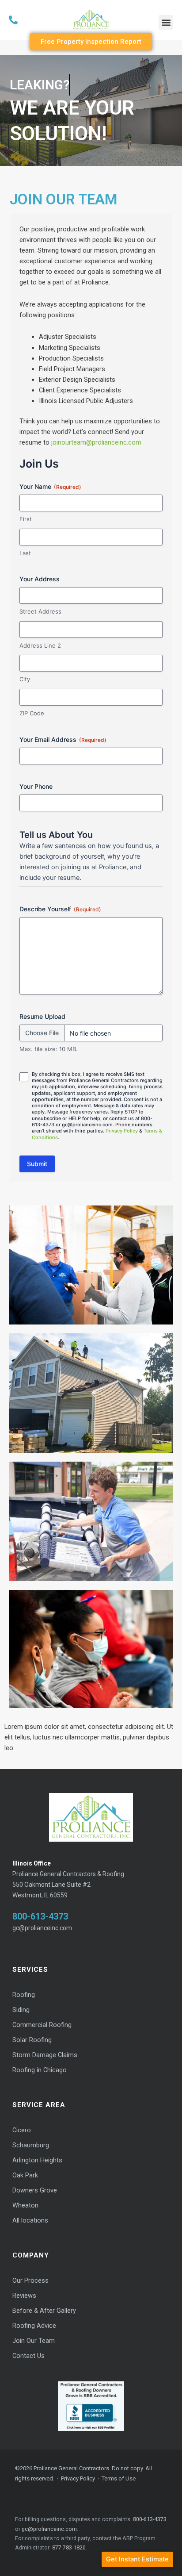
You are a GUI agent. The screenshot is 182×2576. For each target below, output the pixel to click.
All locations (30, 2221)
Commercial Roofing (42, 2025)
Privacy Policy (122, 1131)
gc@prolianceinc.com (42, 1928)
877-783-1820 (69, 2547)
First (26, 519)
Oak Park (25, 2175)
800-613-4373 (40, 1916)
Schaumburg (31, 2145)
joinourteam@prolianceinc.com (96, 442)
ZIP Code (32, 713)
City (25, 679)
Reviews (24, 2296)
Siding (21, 2010)
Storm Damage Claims (45, 2055)
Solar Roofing (32, 2040)
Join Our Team (34, 2341)
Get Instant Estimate (137, 2559)
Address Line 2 (40, 645)
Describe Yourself (60, 909)
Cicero (22, 2130)
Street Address (40, 611)
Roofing (24, 1995)
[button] (166, 22)
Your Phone (36, 786)
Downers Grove (35, 2190)
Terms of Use (119, 2478)
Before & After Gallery (44, 2311)
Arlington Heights (37, 2160)
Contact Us (28, 2356)
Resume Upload (42, 1016)
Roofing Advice (34, 2326)
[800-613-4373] (36, 20)
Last (25, 553)
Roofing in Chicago (40, 2070)
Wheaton (25, 2206)
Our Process (30, 2281)
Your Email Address (63, 739)
